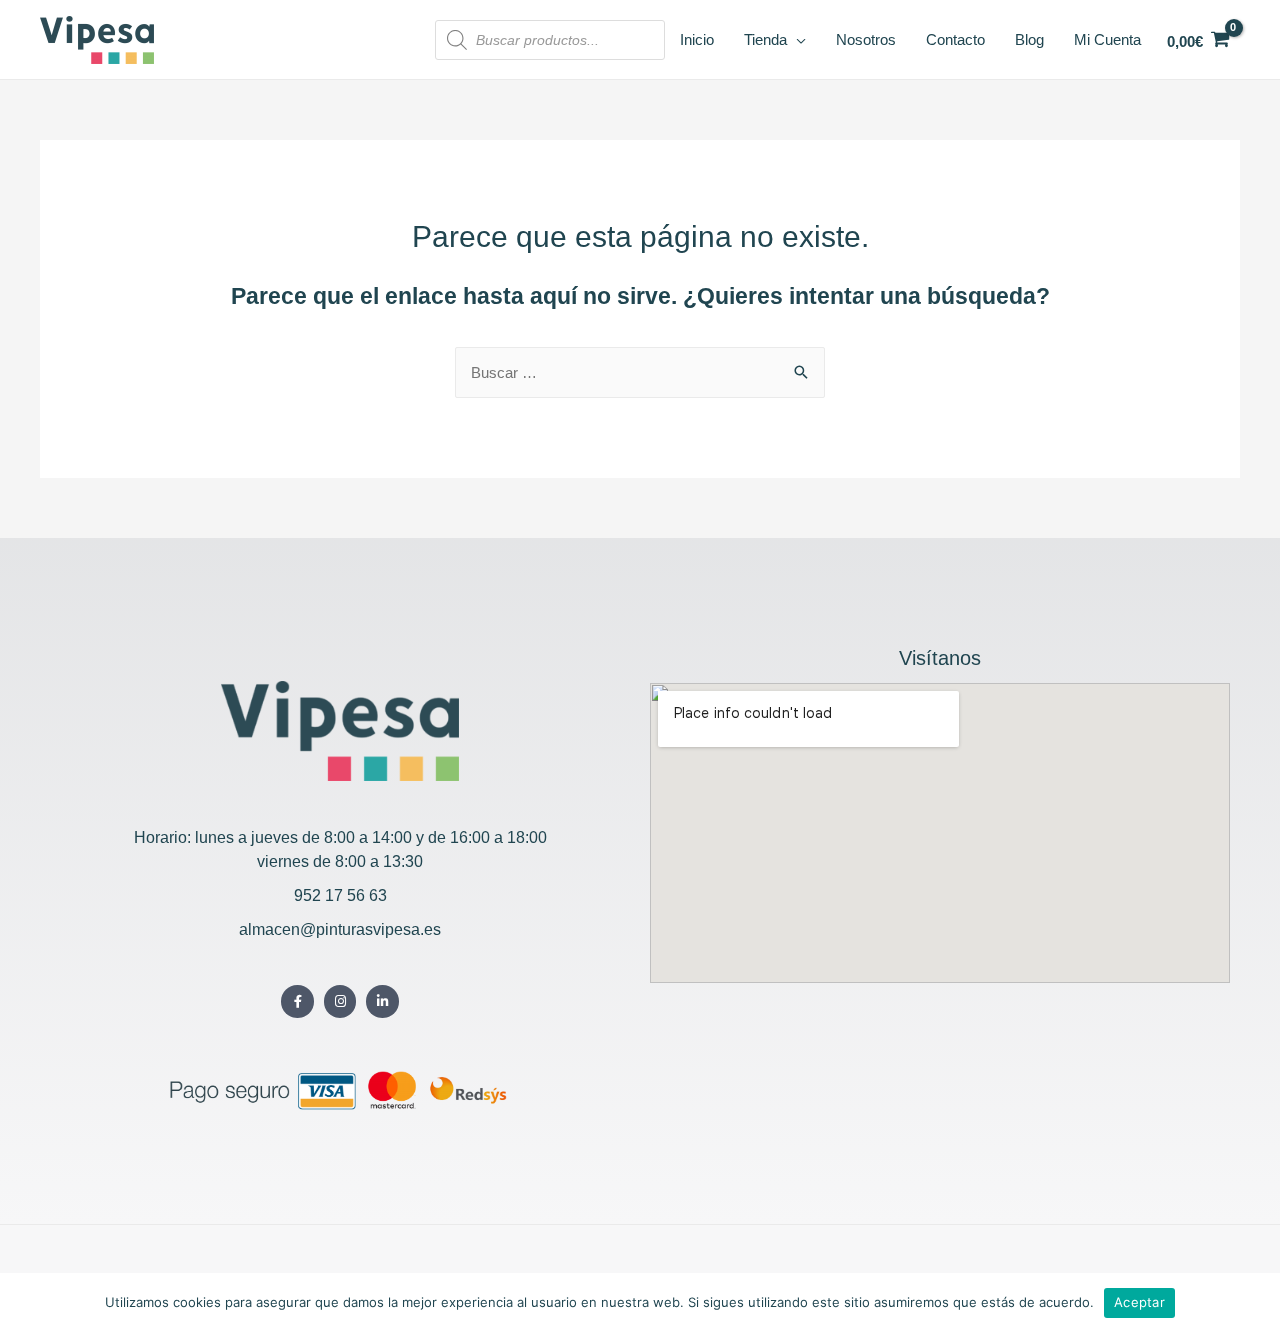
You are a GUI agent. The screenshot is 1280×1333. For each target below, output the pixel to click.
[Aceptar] (1255, 1303)
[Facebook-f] (297, 1001)
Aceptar (1139, 1302)
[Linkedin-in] (382, 1001)
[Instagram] (340, 1001)
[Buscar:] (640, 372)
